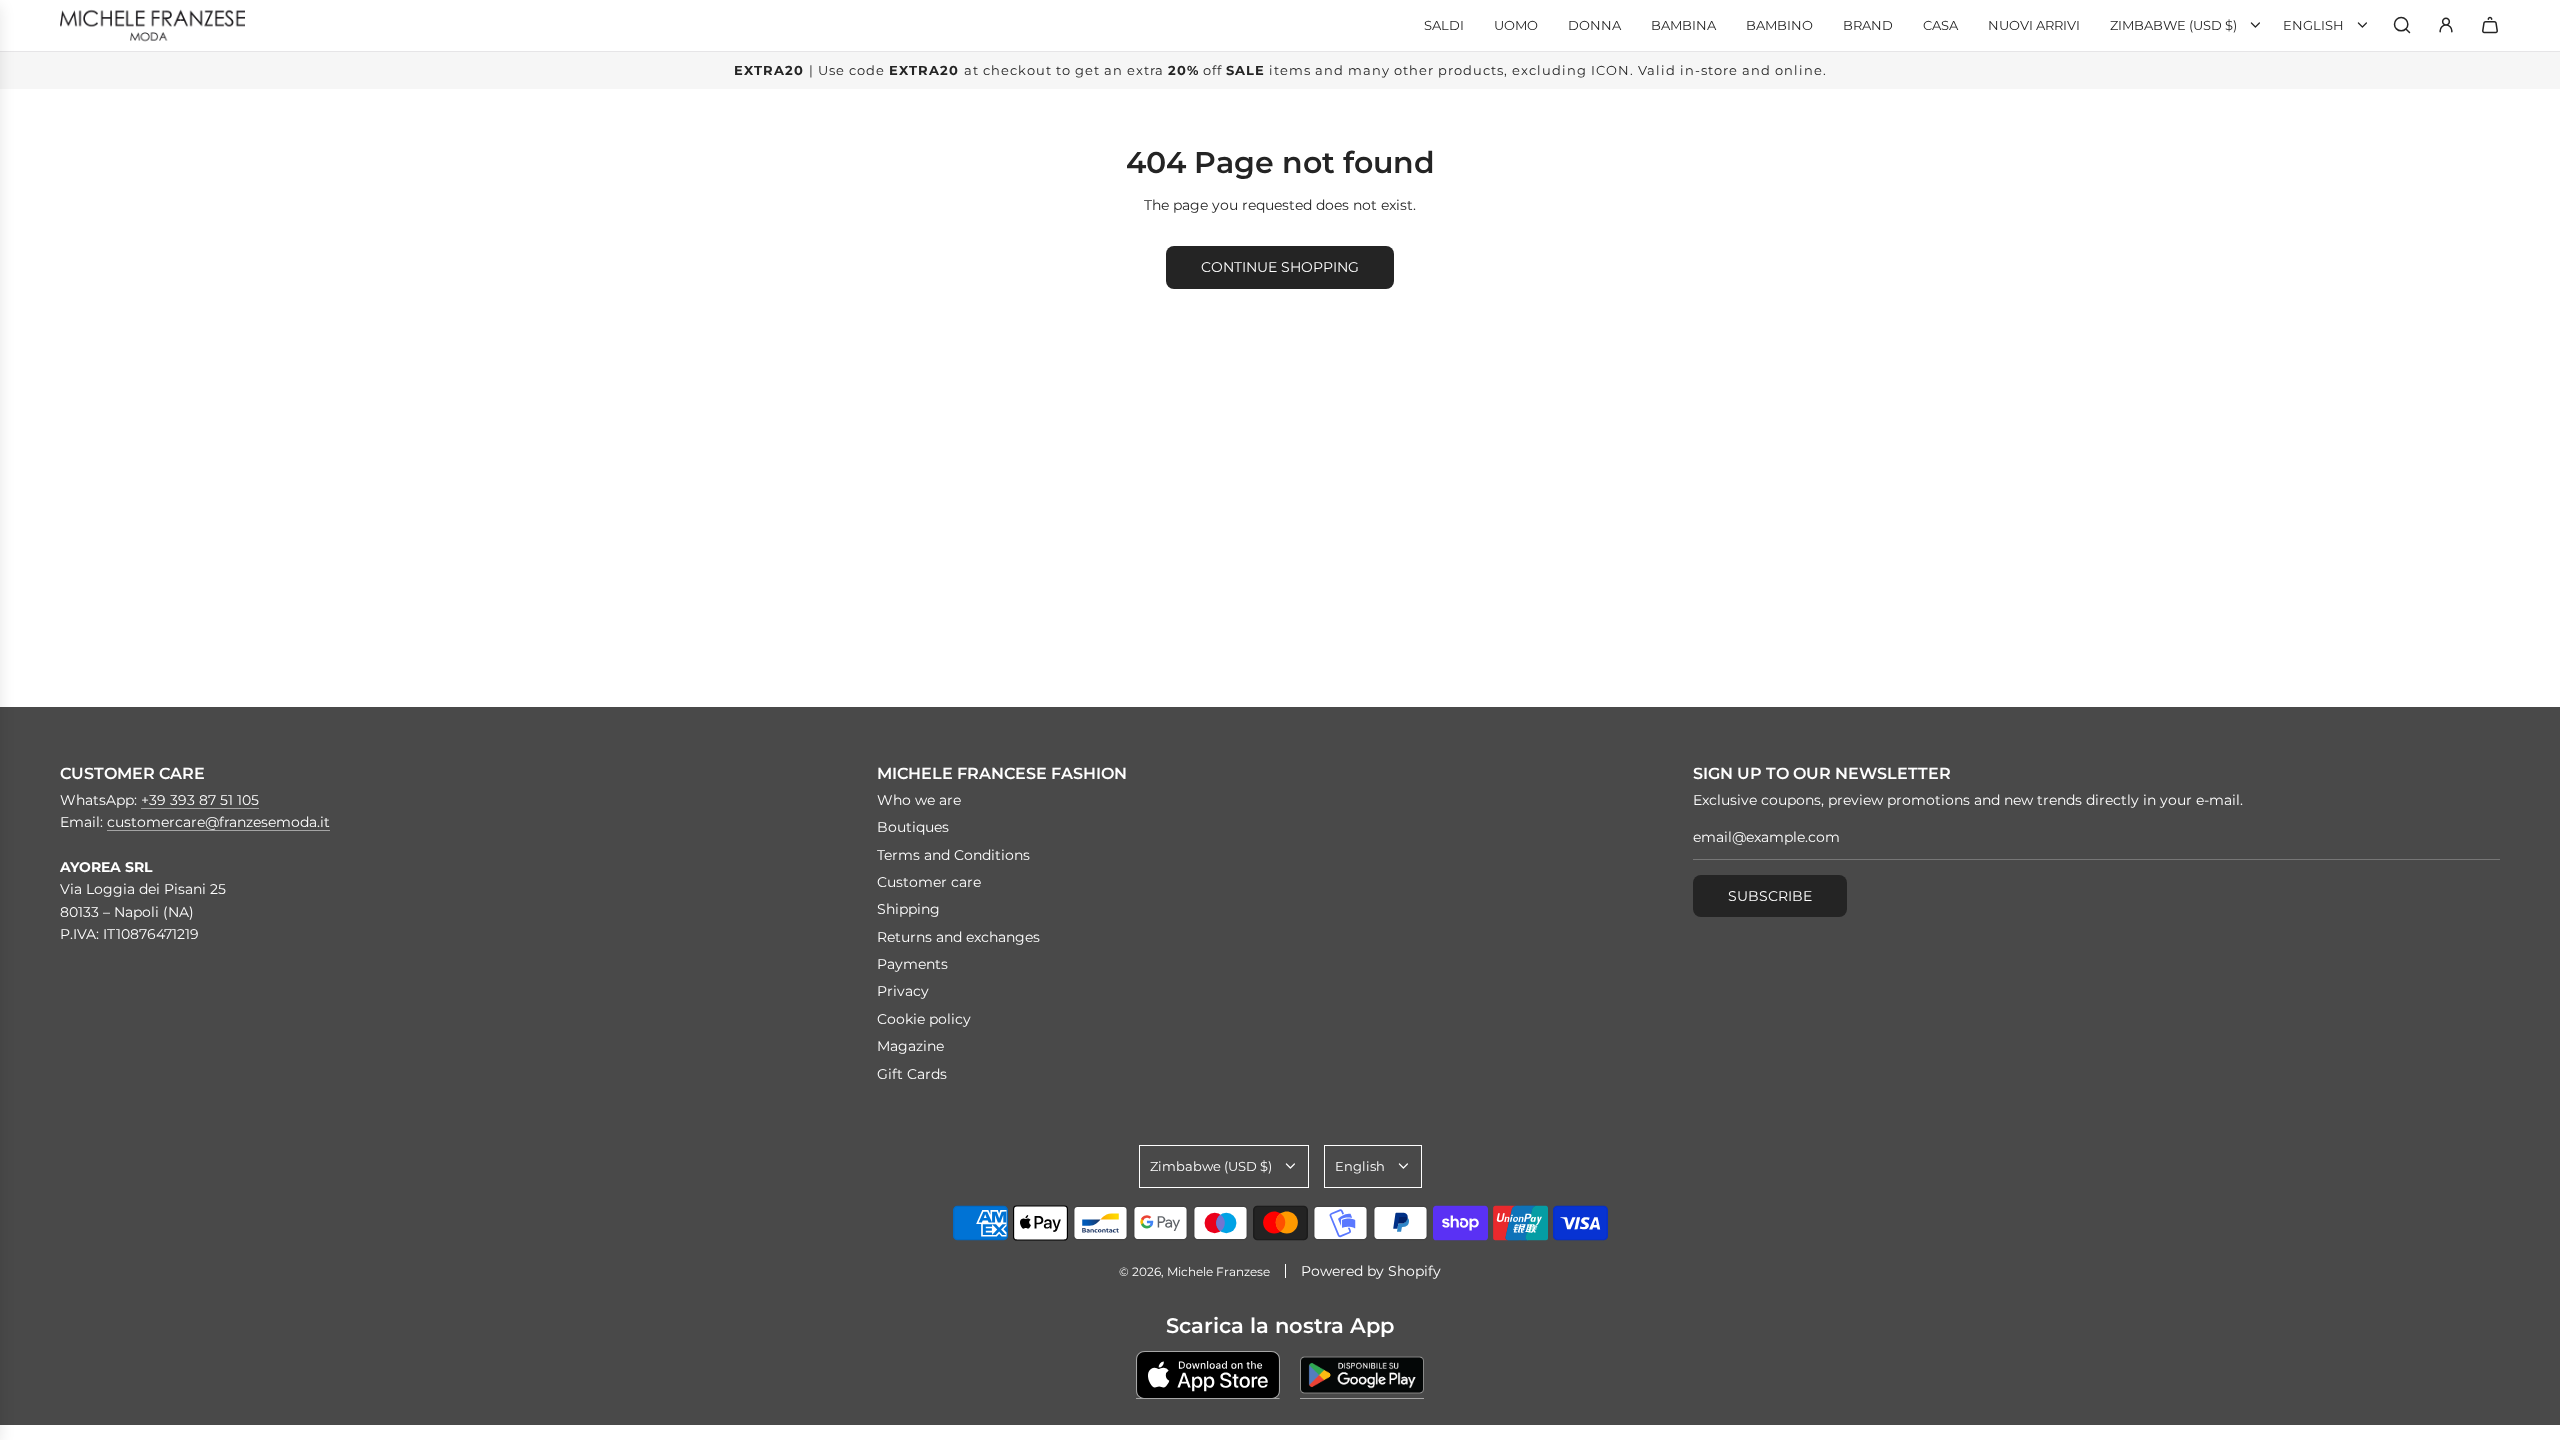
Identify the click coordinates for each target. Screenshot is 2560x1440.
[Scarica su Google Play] (1362, 1375)
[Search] (2402, 25)
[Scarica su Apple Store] (1208, 1375)
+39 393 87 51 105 (200, 800)
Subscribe (1770, 896)
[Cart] (2490, 25)
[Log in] (2446, 25)
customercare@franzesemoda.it (218, 822)
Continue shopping (1280, 267)
